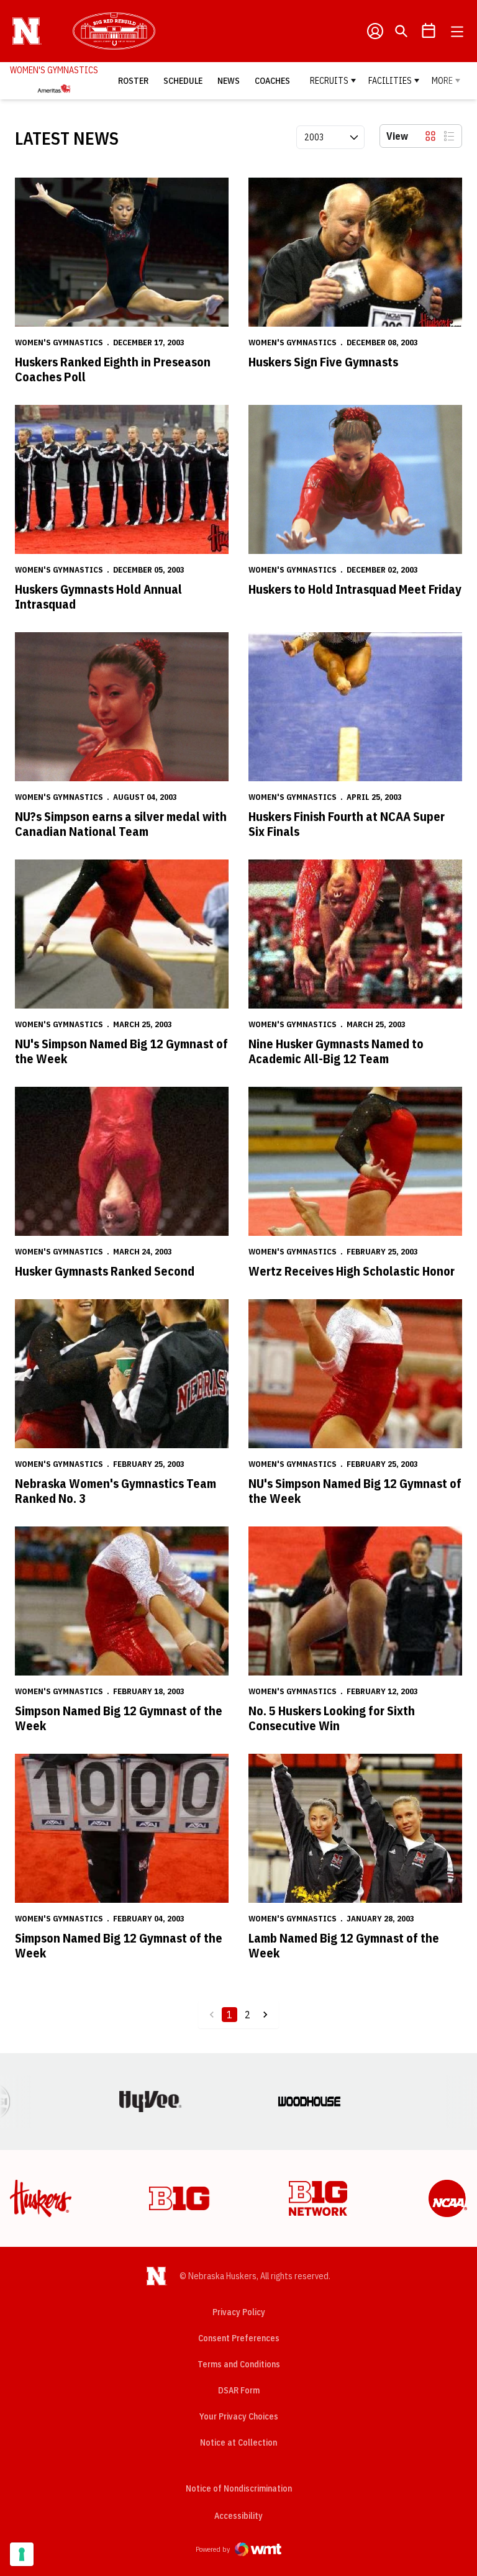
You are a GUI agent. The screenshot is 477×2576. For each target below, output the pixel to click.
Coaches (272, 81)
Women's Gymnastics (59, 342)
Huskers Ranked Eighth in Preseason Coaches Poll (113, 369)
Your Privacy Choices (239, 2416)
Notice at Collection (238, 2442)
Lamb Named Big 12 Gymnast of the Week (344, 1945)
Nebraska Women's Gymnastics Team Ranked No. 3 (116, 1491)
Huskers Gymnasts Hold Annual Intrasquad (98, 596)
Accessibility (238, 2515)
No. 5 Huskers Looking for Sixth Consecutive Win (332, 1718)
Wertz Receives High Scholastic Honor (352, 1271)
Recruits (329, 81)
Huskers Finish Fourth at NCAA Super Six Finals (347, 824)
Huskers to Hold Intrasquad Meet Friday (355, 589)
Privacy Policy (239, 2312)
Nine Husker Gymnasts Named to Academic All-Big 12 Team (336, 1051)
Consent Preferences (239, 2338)
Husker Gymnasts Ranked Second (105, 1271)
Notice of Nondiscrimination (239, 2488)
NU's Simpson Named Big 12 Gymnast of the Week (121, 1051)
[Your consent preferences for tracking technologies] (22, 2554)
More (442, 81)
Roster (133, 81)
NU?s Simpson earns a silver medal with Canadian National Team (121, 824)
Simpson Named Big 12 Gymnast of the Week (119, 1718)
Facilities (390, 81)
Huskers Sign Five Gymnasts (323, 362)
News (229, 81)
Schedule (183, 81)
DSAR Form (239, 2390)
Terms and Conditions (239, 2364)
